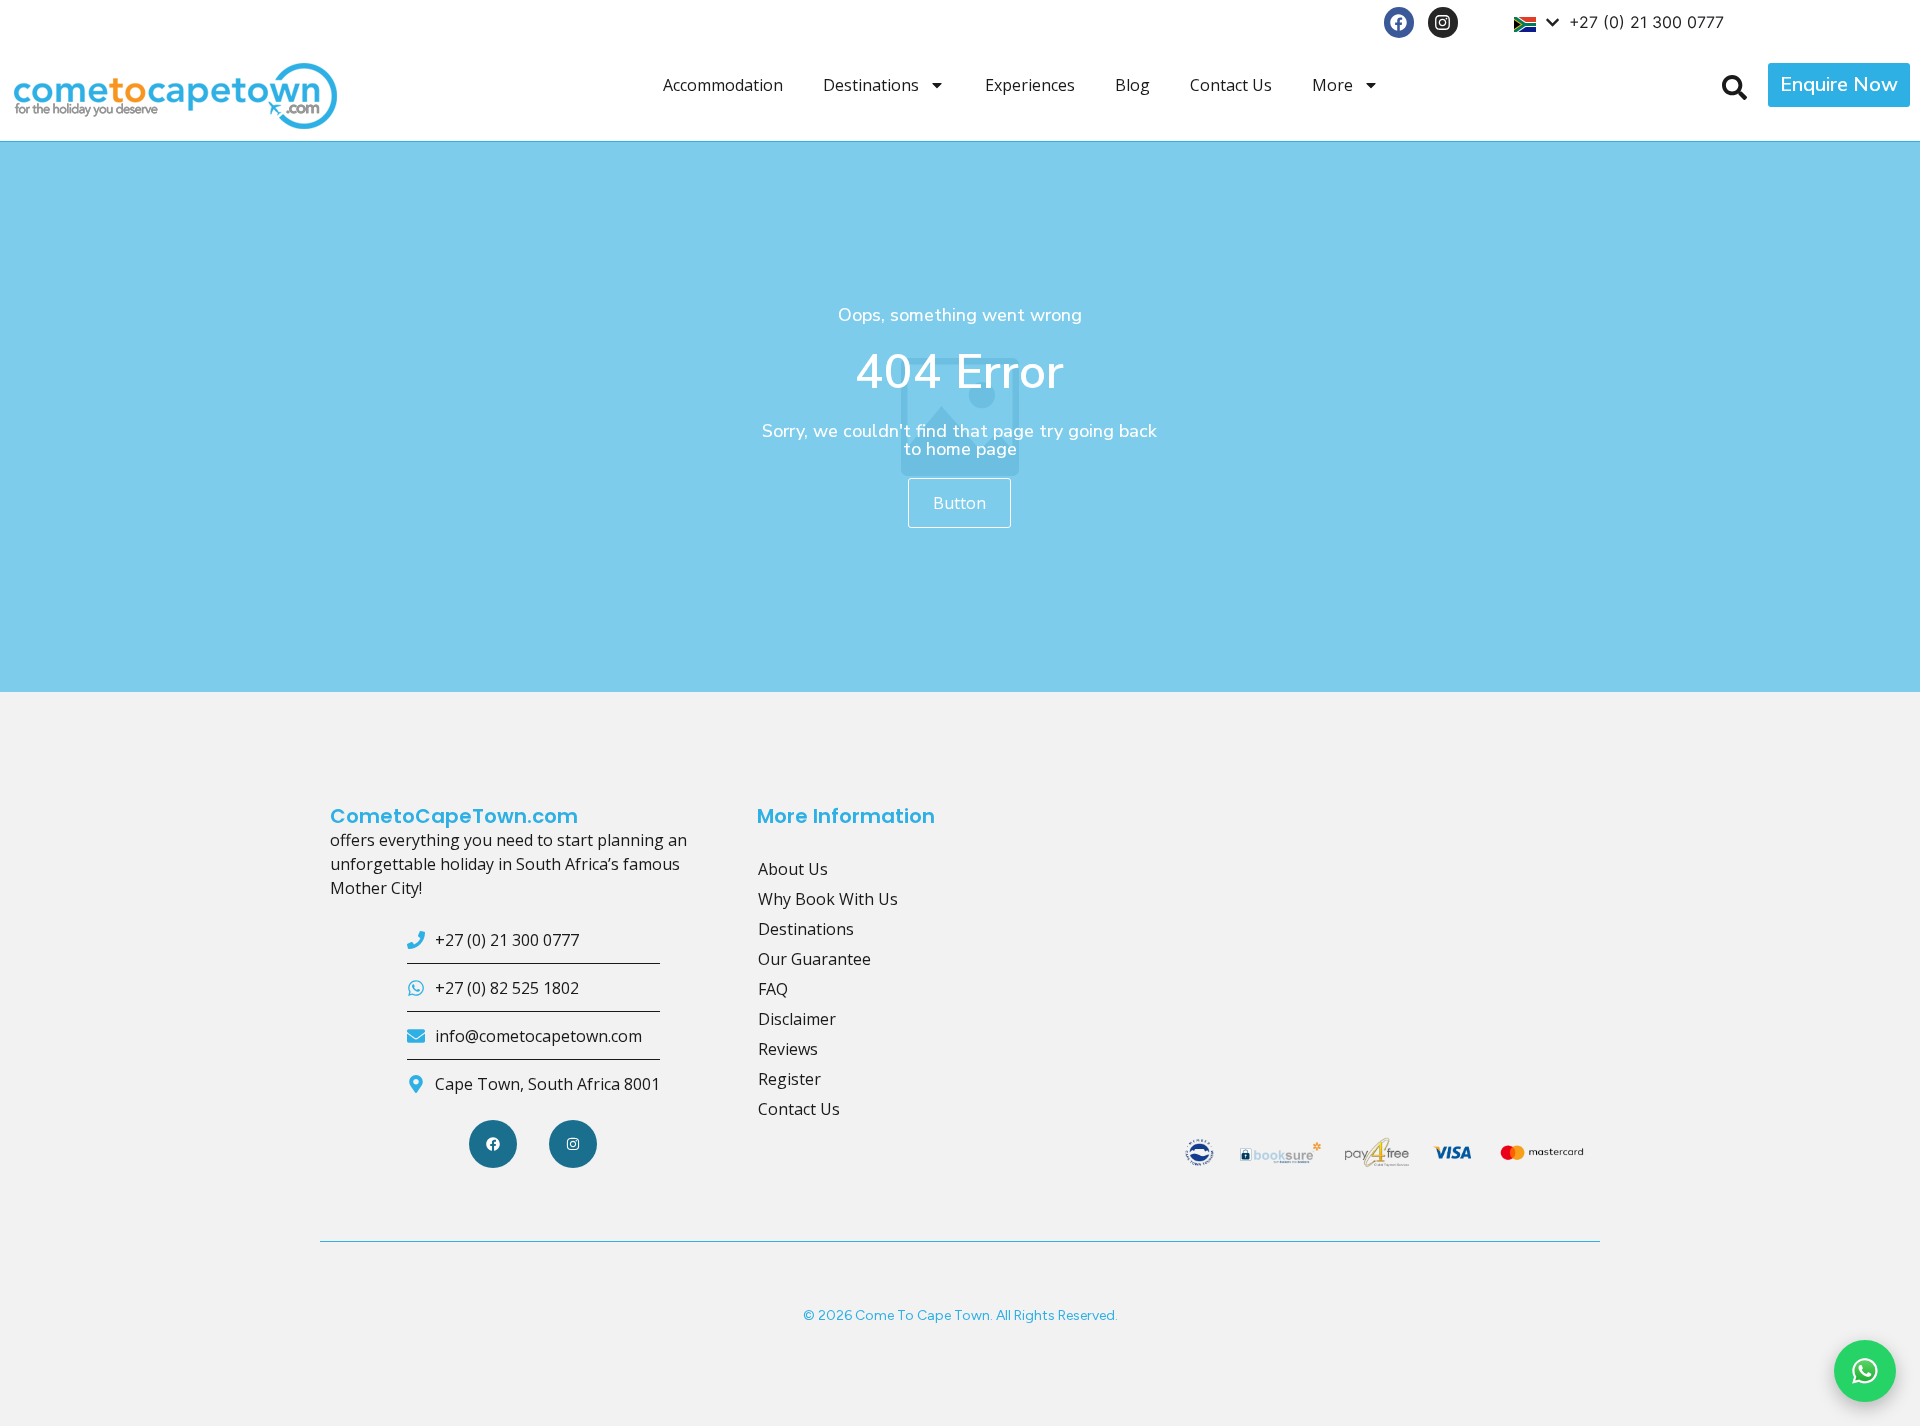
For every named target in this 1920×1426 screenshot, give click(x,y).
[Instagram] (1443, 22)
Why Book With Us (828, 899)
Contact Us (1231, 85)
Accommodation (723, 85)
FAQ (773, 989)
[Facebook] (1399, 22)
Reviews (788, 1049)
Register (789, 1079)
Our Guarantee (814, 959)
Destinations (871, 85)
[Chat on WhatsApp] (1865, 1371)
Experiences (1030, 85)
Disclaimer (797, 1019)
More (1332, 85)
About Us (793, 869)
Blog (1132, 85)
